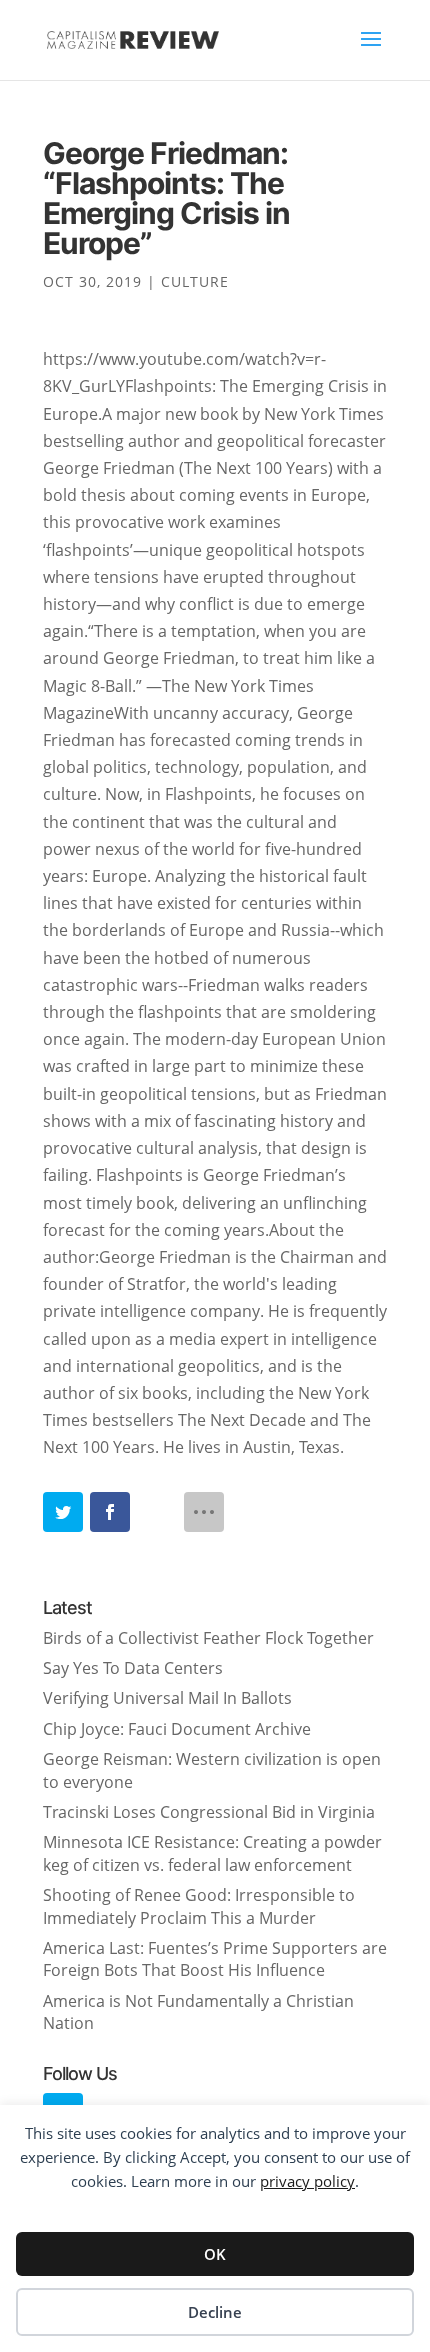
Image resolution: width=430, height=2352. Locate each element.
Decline (215, 2312)
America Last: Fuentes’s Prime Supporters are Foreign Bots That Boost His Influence (215, 1959)
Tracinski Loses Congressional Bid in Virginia (209, 1812)
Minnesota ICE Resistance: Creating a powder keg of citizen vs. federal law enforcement (212, 1853)
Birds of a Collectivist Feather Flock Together (208, 1638)
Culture (195, 281)
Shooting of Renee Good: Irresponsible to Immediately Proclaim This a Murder (199, 1906)
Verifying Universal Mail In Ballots (167, 1698)
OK (215, 2254)
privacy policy (307, 2181)
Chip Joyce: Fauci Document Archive (177, 1729)
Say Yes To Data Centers (133, 1668)
